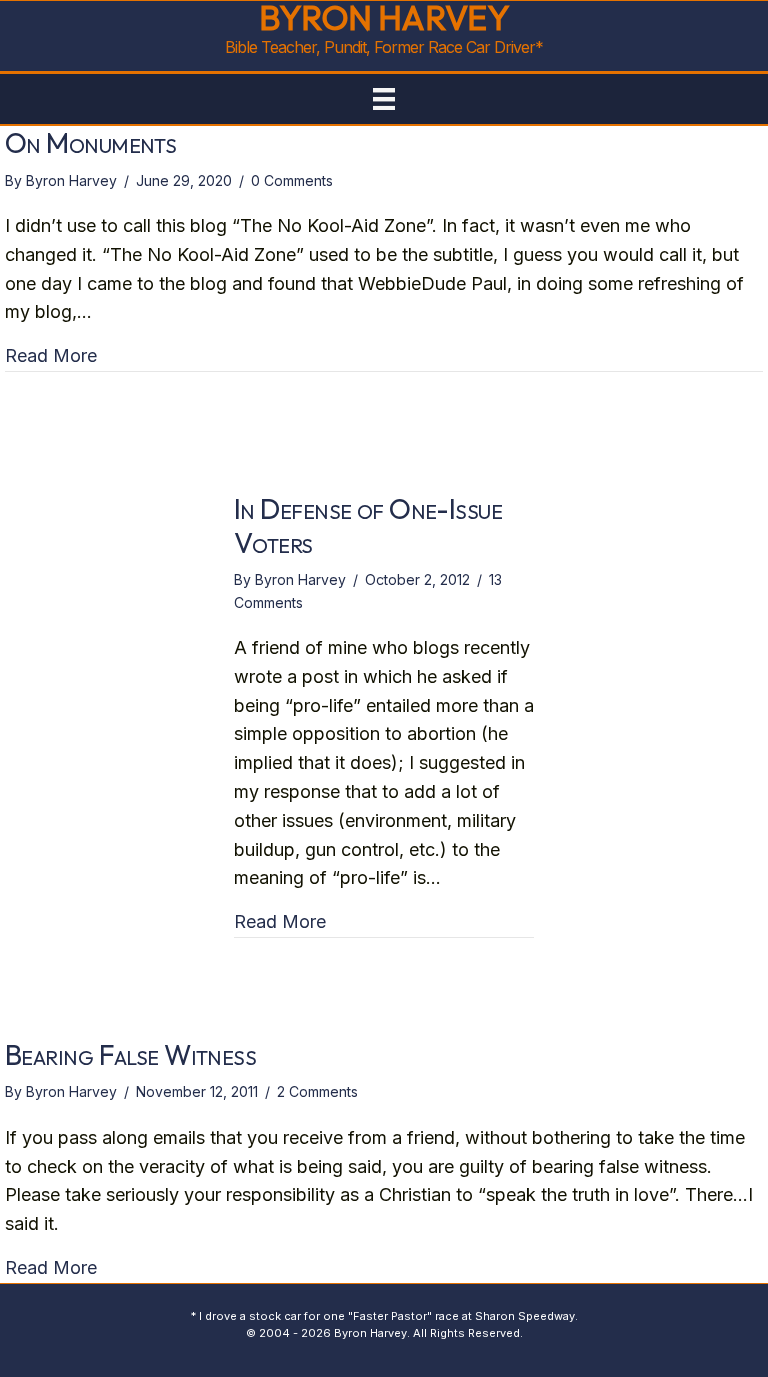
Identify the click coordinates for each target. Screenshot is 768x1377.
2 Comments (317, 1091)
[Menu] (384, 99)
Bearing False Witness (130, 1054)
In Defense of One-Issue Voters (368, 525)
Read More (51, 355)
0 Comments (292, 180)
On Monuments (90, 142)
